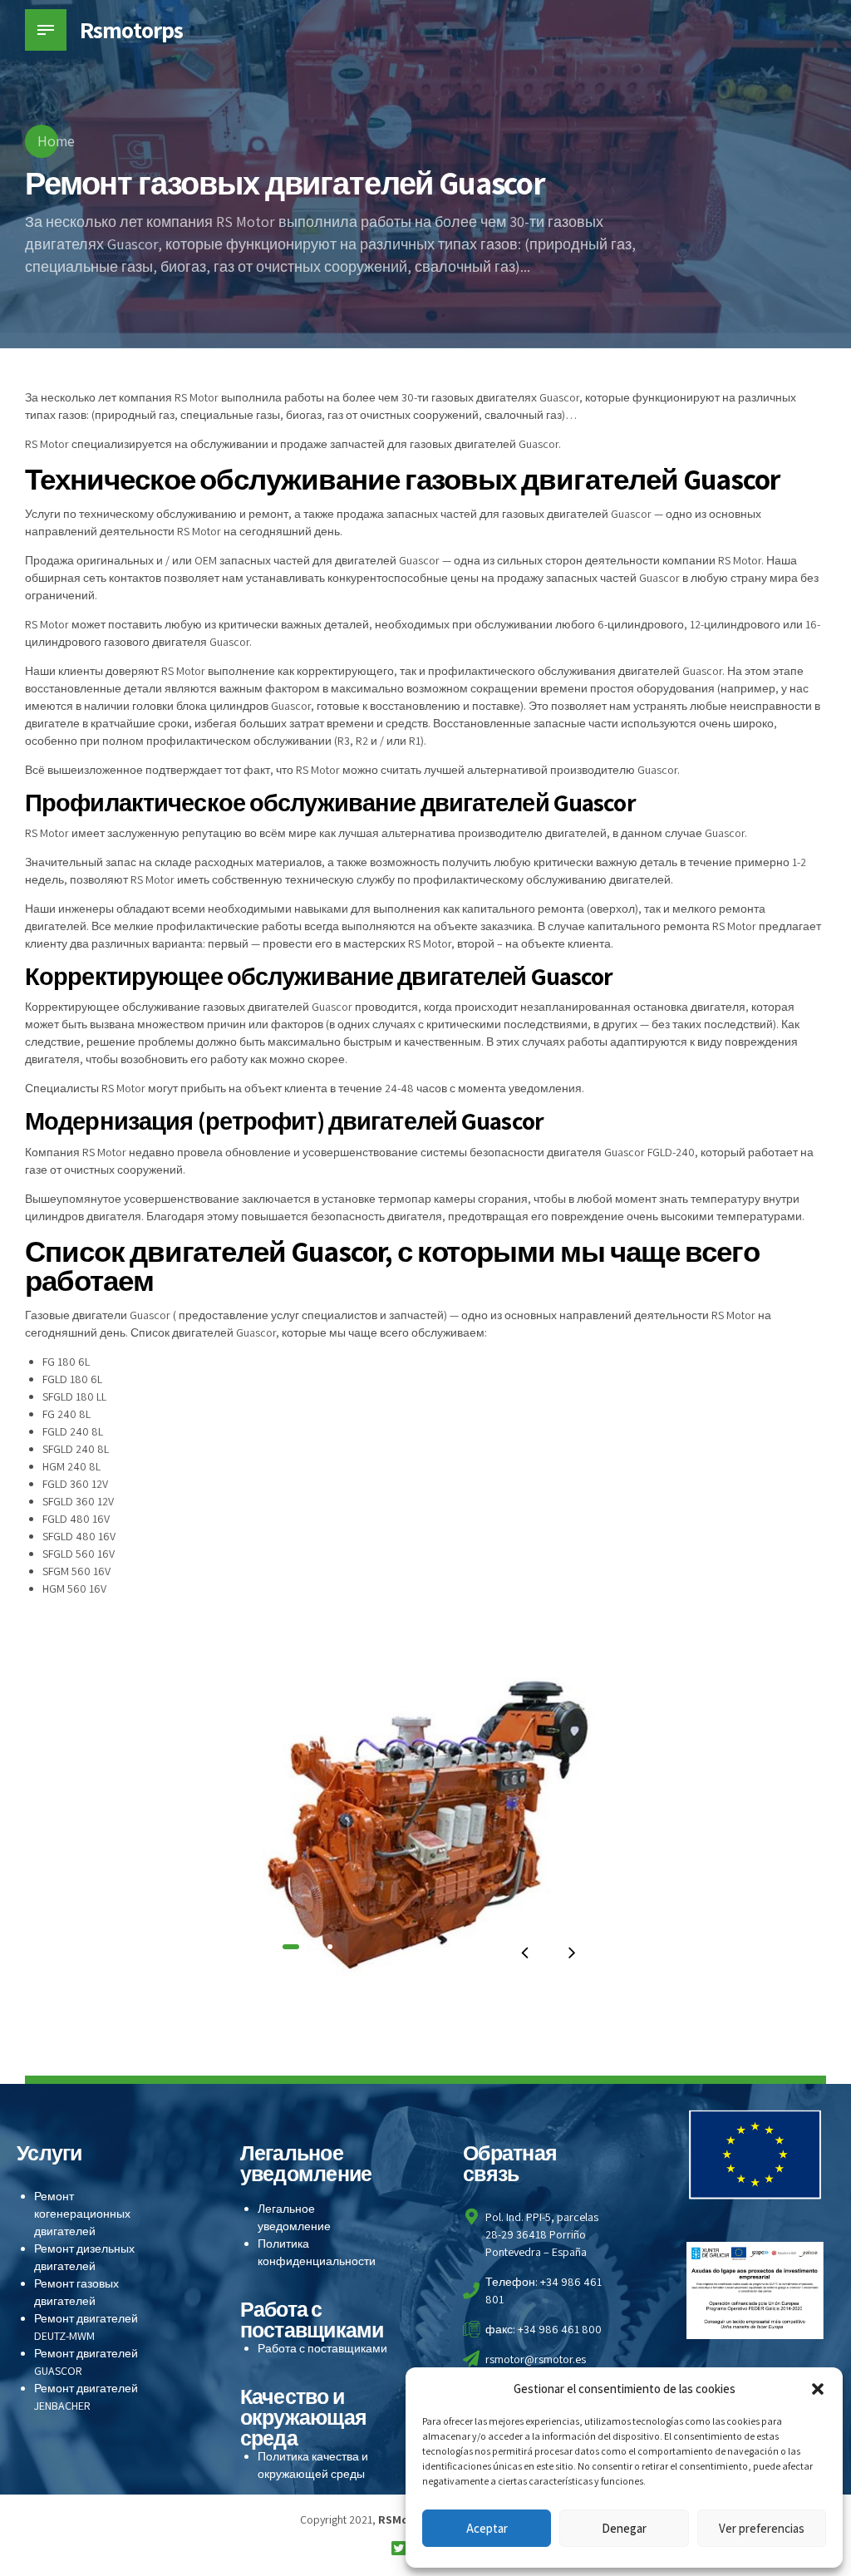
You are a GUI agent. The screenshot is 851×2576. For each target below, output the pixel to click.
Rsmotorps (131, 30)
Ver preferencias (762, 2528)
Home (56, 141)
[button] (818, 2389)
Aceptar (487, 2528)
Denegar (624, 2528)
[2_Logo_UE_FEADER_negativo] (755, 2155)
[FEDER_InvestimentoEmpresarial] (755, 2290)
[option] (425, 1817)
